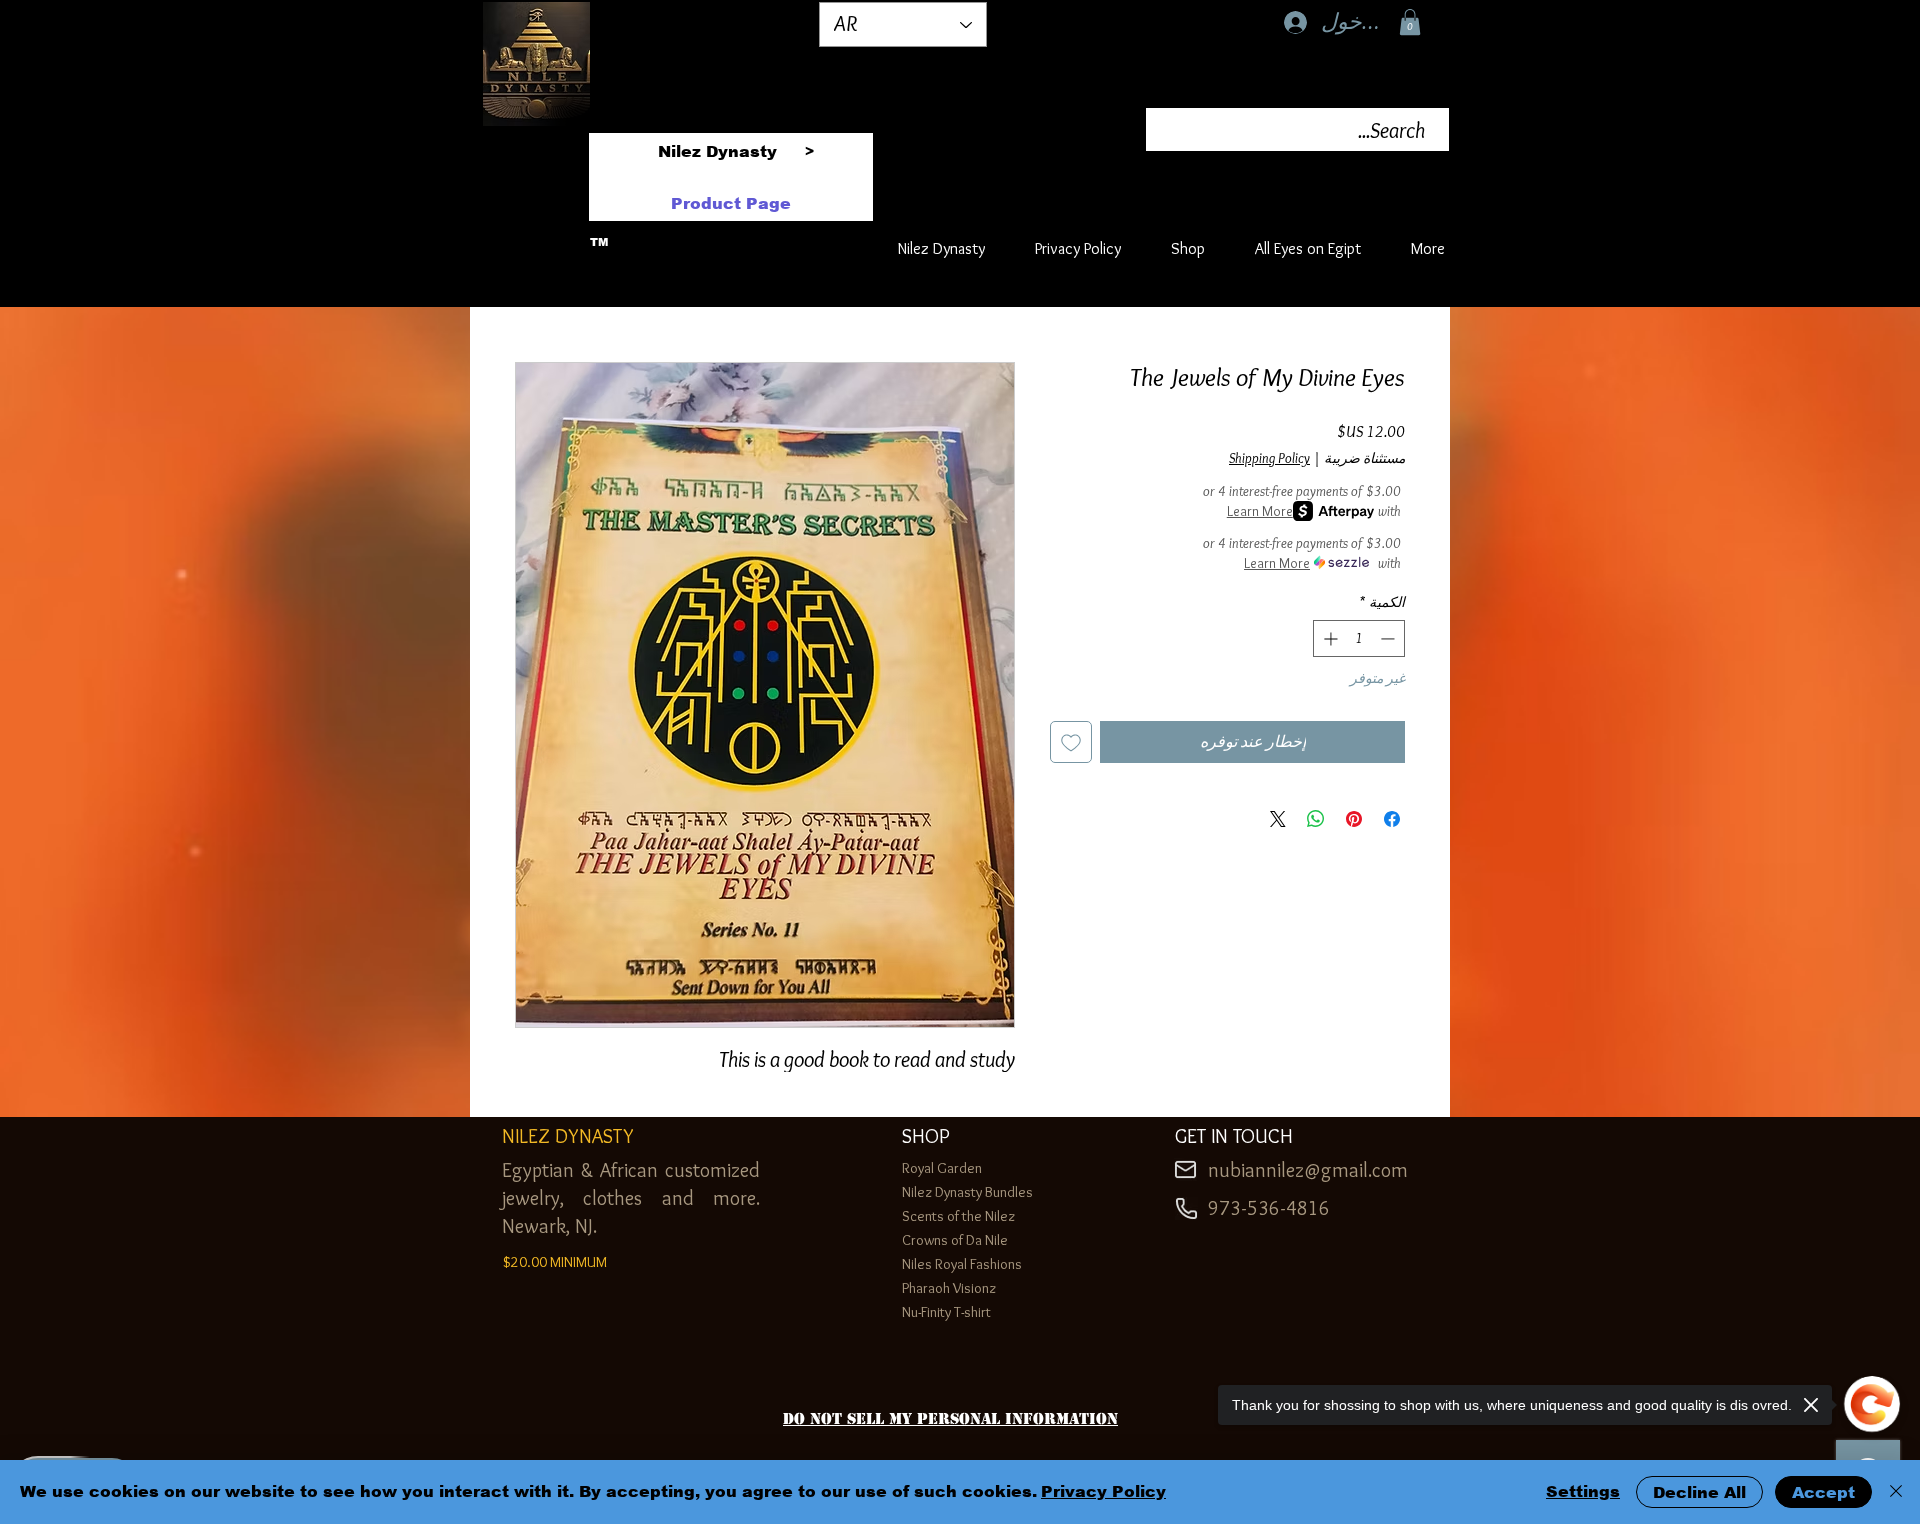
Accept (1823, 1492)
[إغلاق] (1896, 1492)
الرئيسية (1377, 287)
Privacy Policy (1103, 1491)
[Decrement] (1389, 638)
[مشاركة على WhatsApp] (1316, 819)
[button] (1410, 22)
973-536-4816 (1269, 1208)
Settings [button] (1583, 1491)
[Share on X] (1278, 819)
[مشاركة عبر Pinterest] (1354, 819)
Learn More (1260, 511)
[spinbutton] (1359, 638)
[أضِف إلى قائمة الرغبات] (1071, 742)
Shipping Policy (1269, 458)
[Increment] (1328, 638)
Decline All (1699, 1492)
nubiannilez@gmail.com (1308, 1170)
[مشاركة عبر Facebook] (1392, 819)
